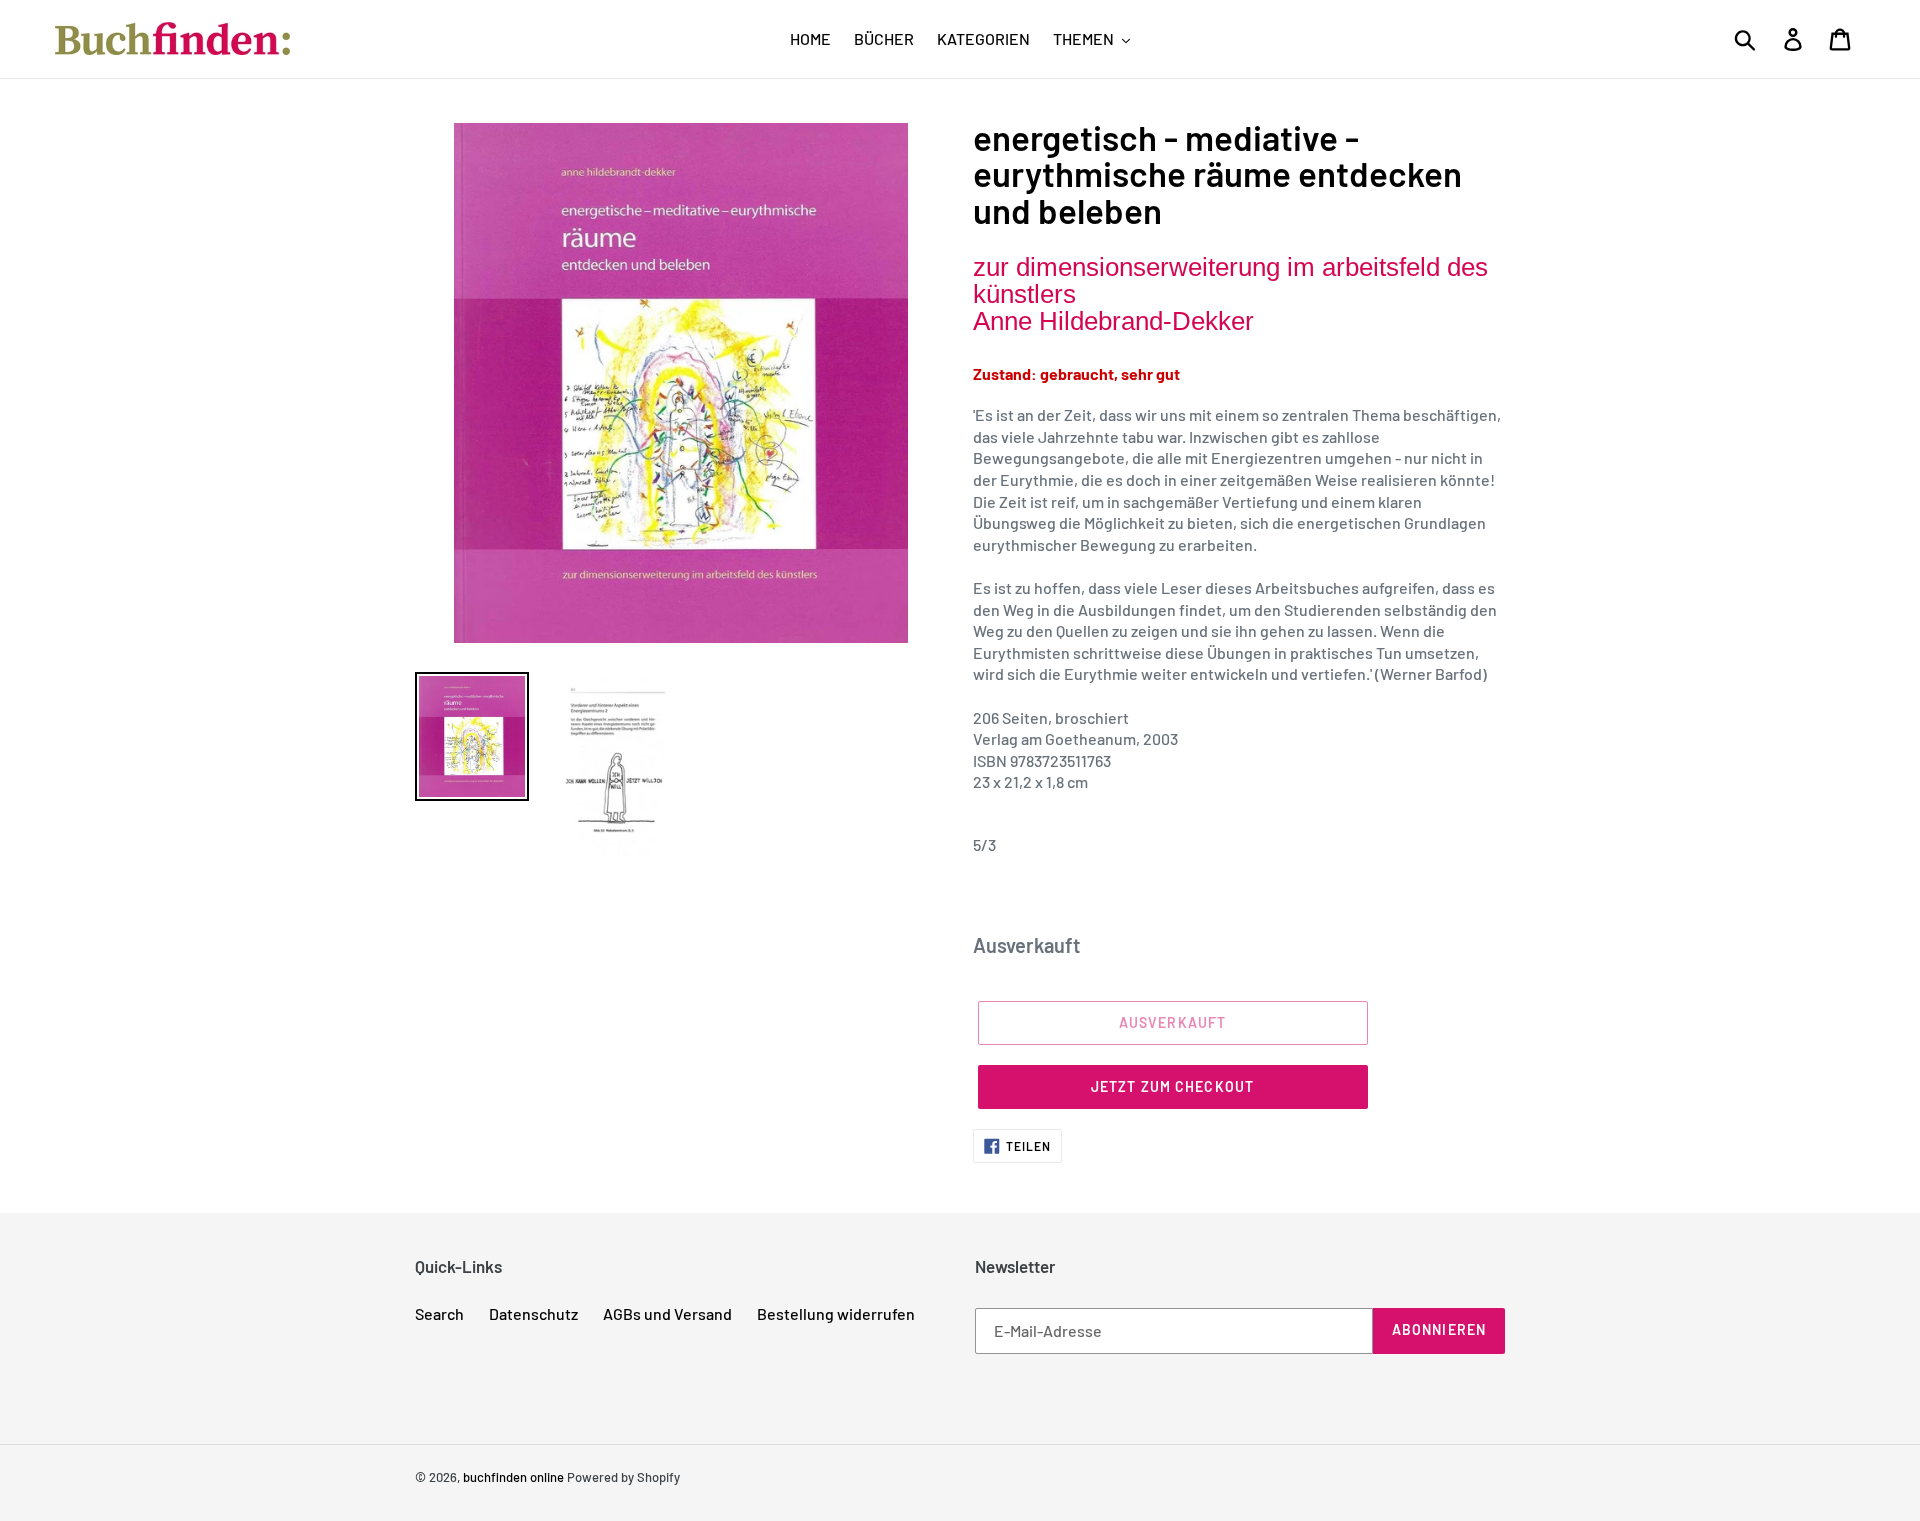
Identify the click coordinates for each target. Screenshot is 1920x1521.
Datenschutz (533, 1313)
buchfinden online (513, 1477)
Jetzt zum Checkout (1172, 1086)
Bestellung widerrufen (836, 1313)
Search (439, 1313)
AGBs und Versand (667, 1313)
